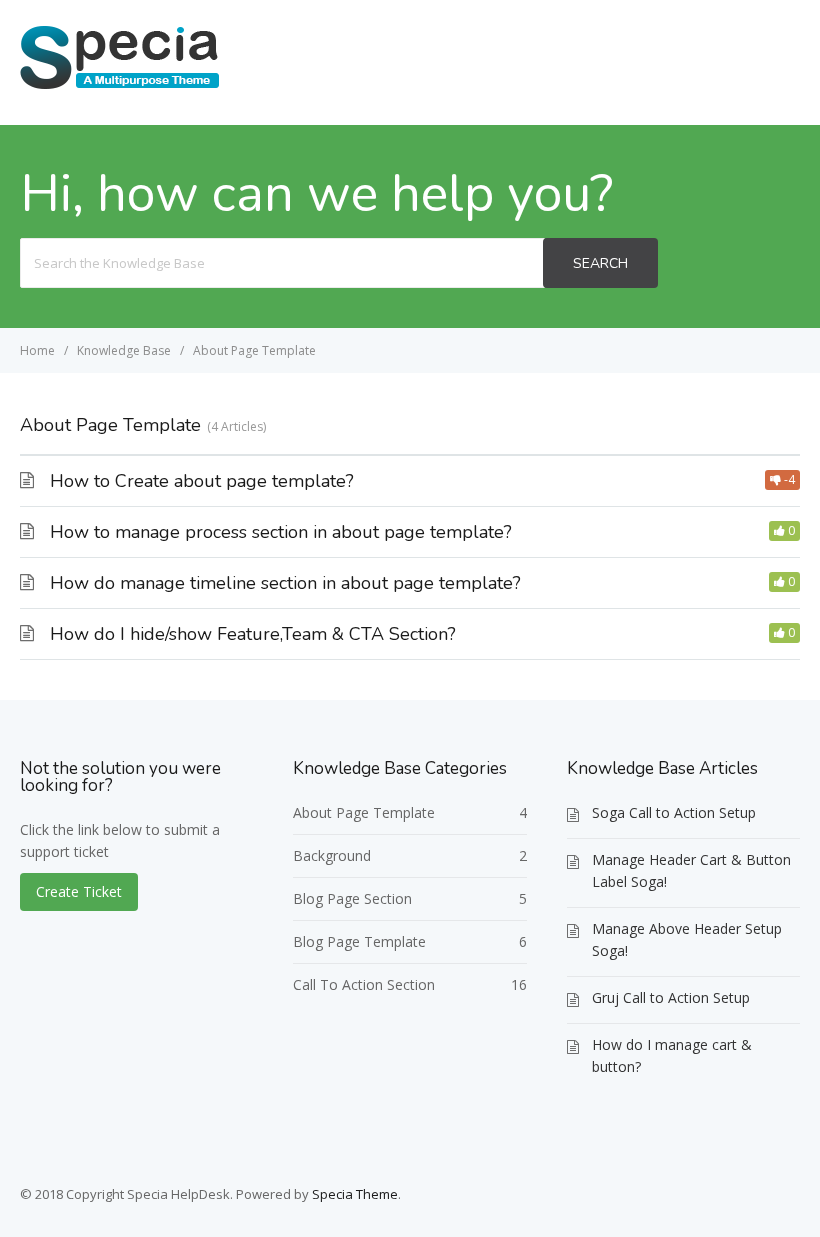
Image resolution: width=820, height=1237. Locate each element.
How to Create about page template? (202, 481)
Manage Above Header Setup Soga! (687, 939)
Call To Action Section (364, 984)
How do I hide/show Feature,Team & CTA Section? (253, 634)
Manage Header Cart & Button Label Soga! (691, 870)
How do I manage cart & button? (672, 1055)
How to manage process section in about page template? (281, 532)
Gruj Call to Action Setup (671, 997)
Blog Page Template (359, 941)
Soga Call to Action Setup (674, 812)
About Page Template (364, 812)
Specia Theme (355, 1194)
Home (614, 61)
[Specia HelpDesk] (120, 87)
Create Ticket (727, 61)
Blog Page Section (352, 898)
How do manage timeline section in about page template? (285, 583)
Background (332, 855)
